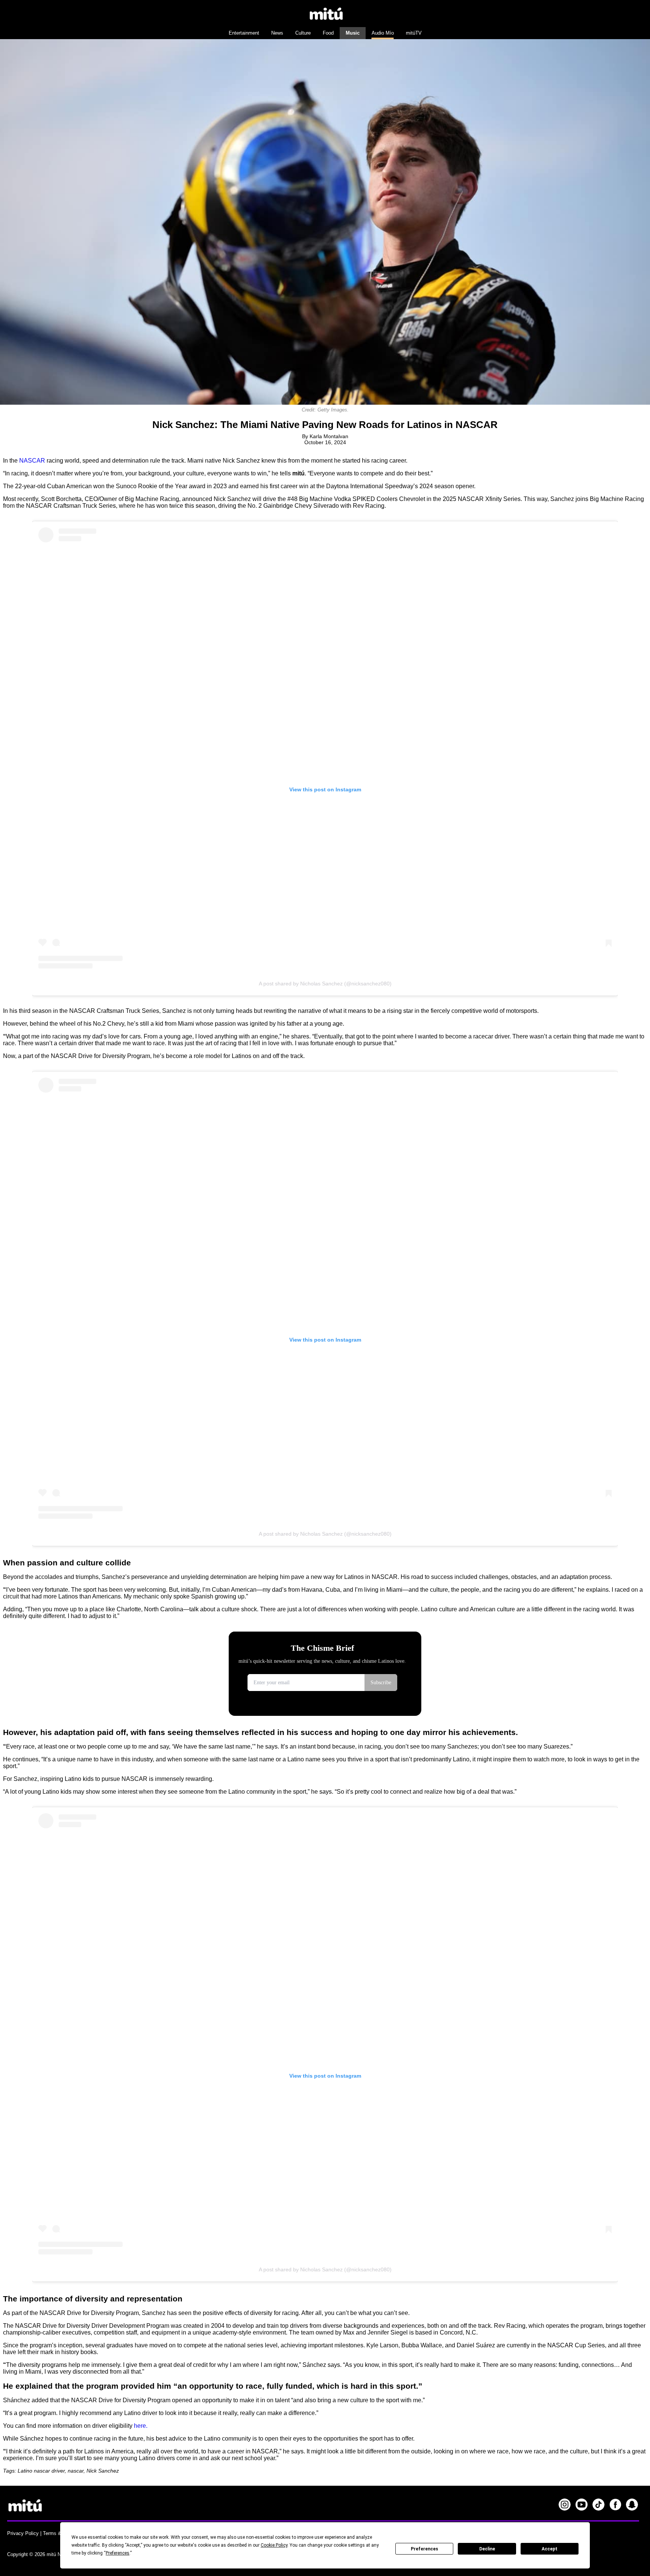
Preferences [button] (118, 2553)
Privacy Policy (23, 2533)
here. (141, 2426)
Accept (550, 2549)
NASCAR (32, 461)
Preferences (424, 2549)
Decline (487, 2549)
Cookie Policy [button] (274, 2545)
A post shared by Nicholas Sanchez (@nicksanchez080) (325, 984)
